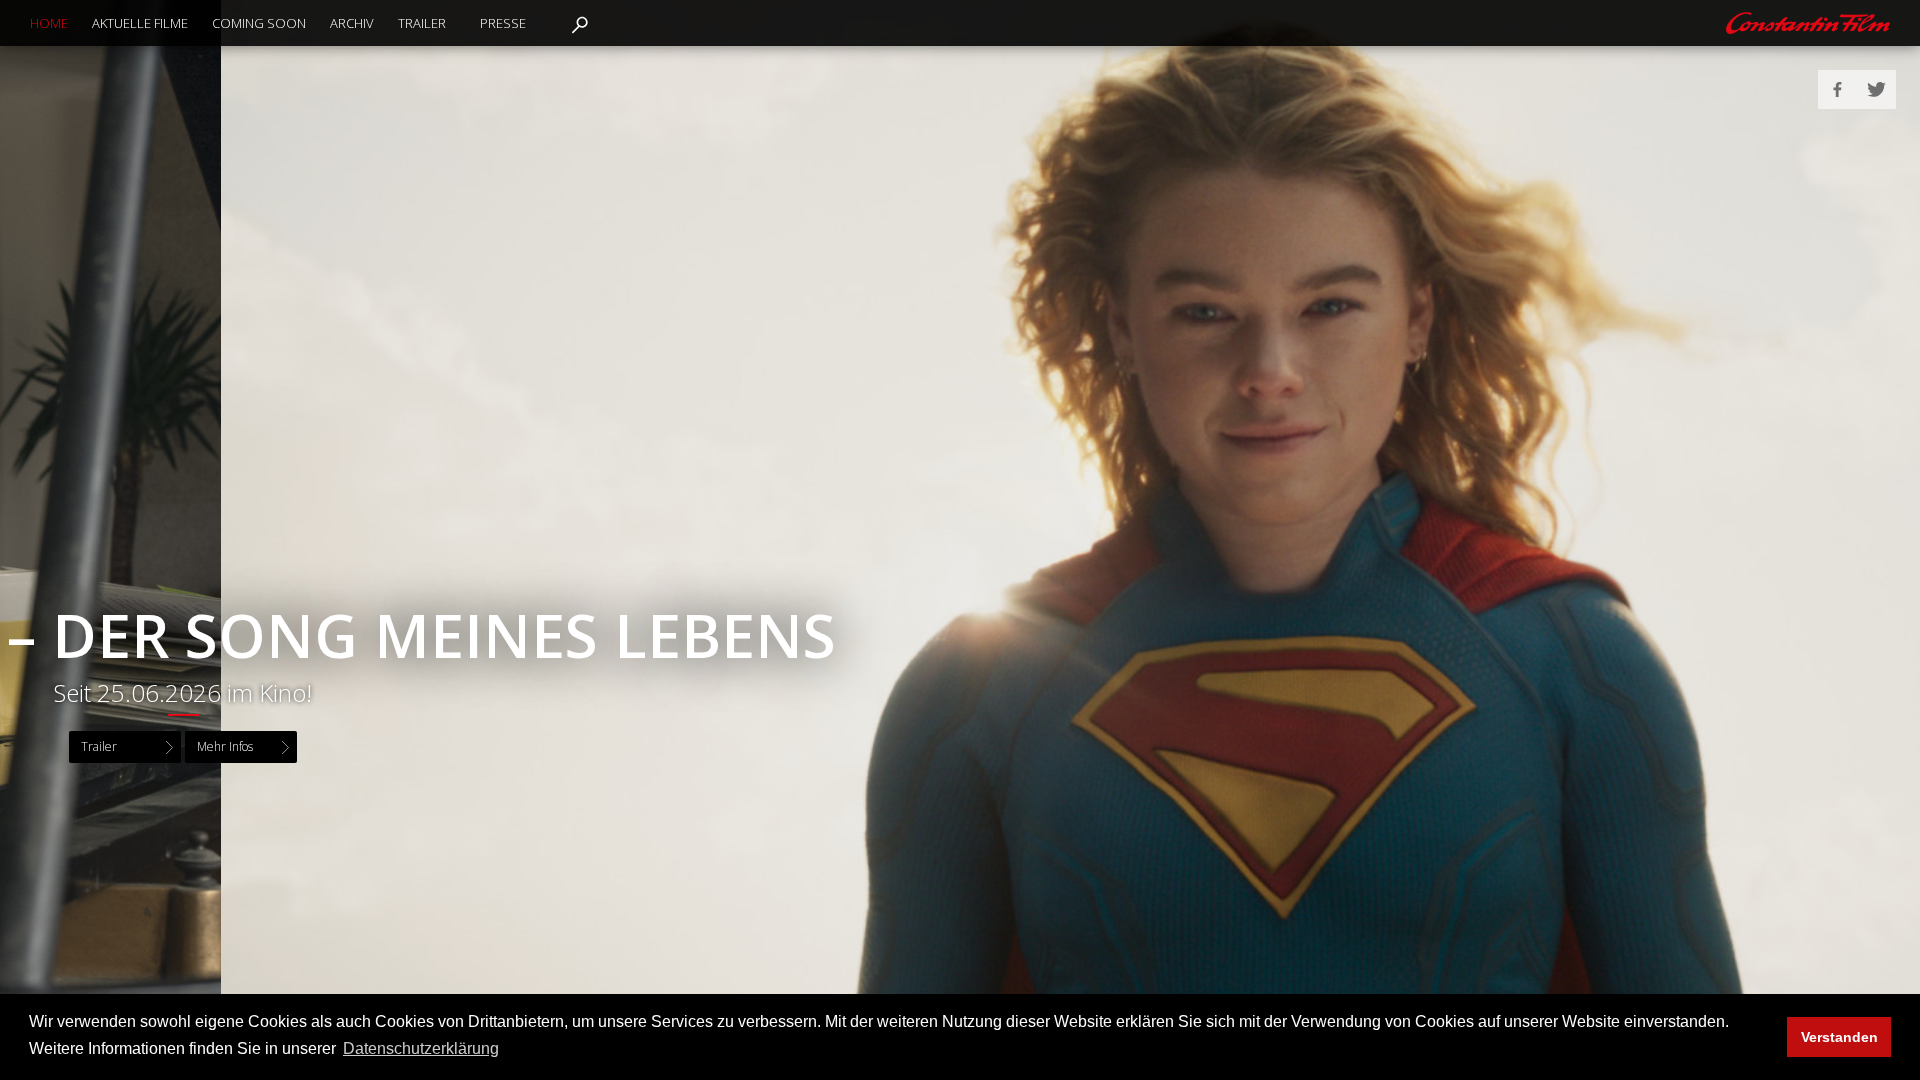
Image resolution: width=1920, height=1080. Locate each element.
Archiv (352, 23)
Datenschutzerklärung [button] (421, 1048)
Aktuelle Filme (140, 23)
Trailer (422, 23)
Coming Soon (259, 23)
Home (49, 23)
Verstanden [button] (1839, 1037)
